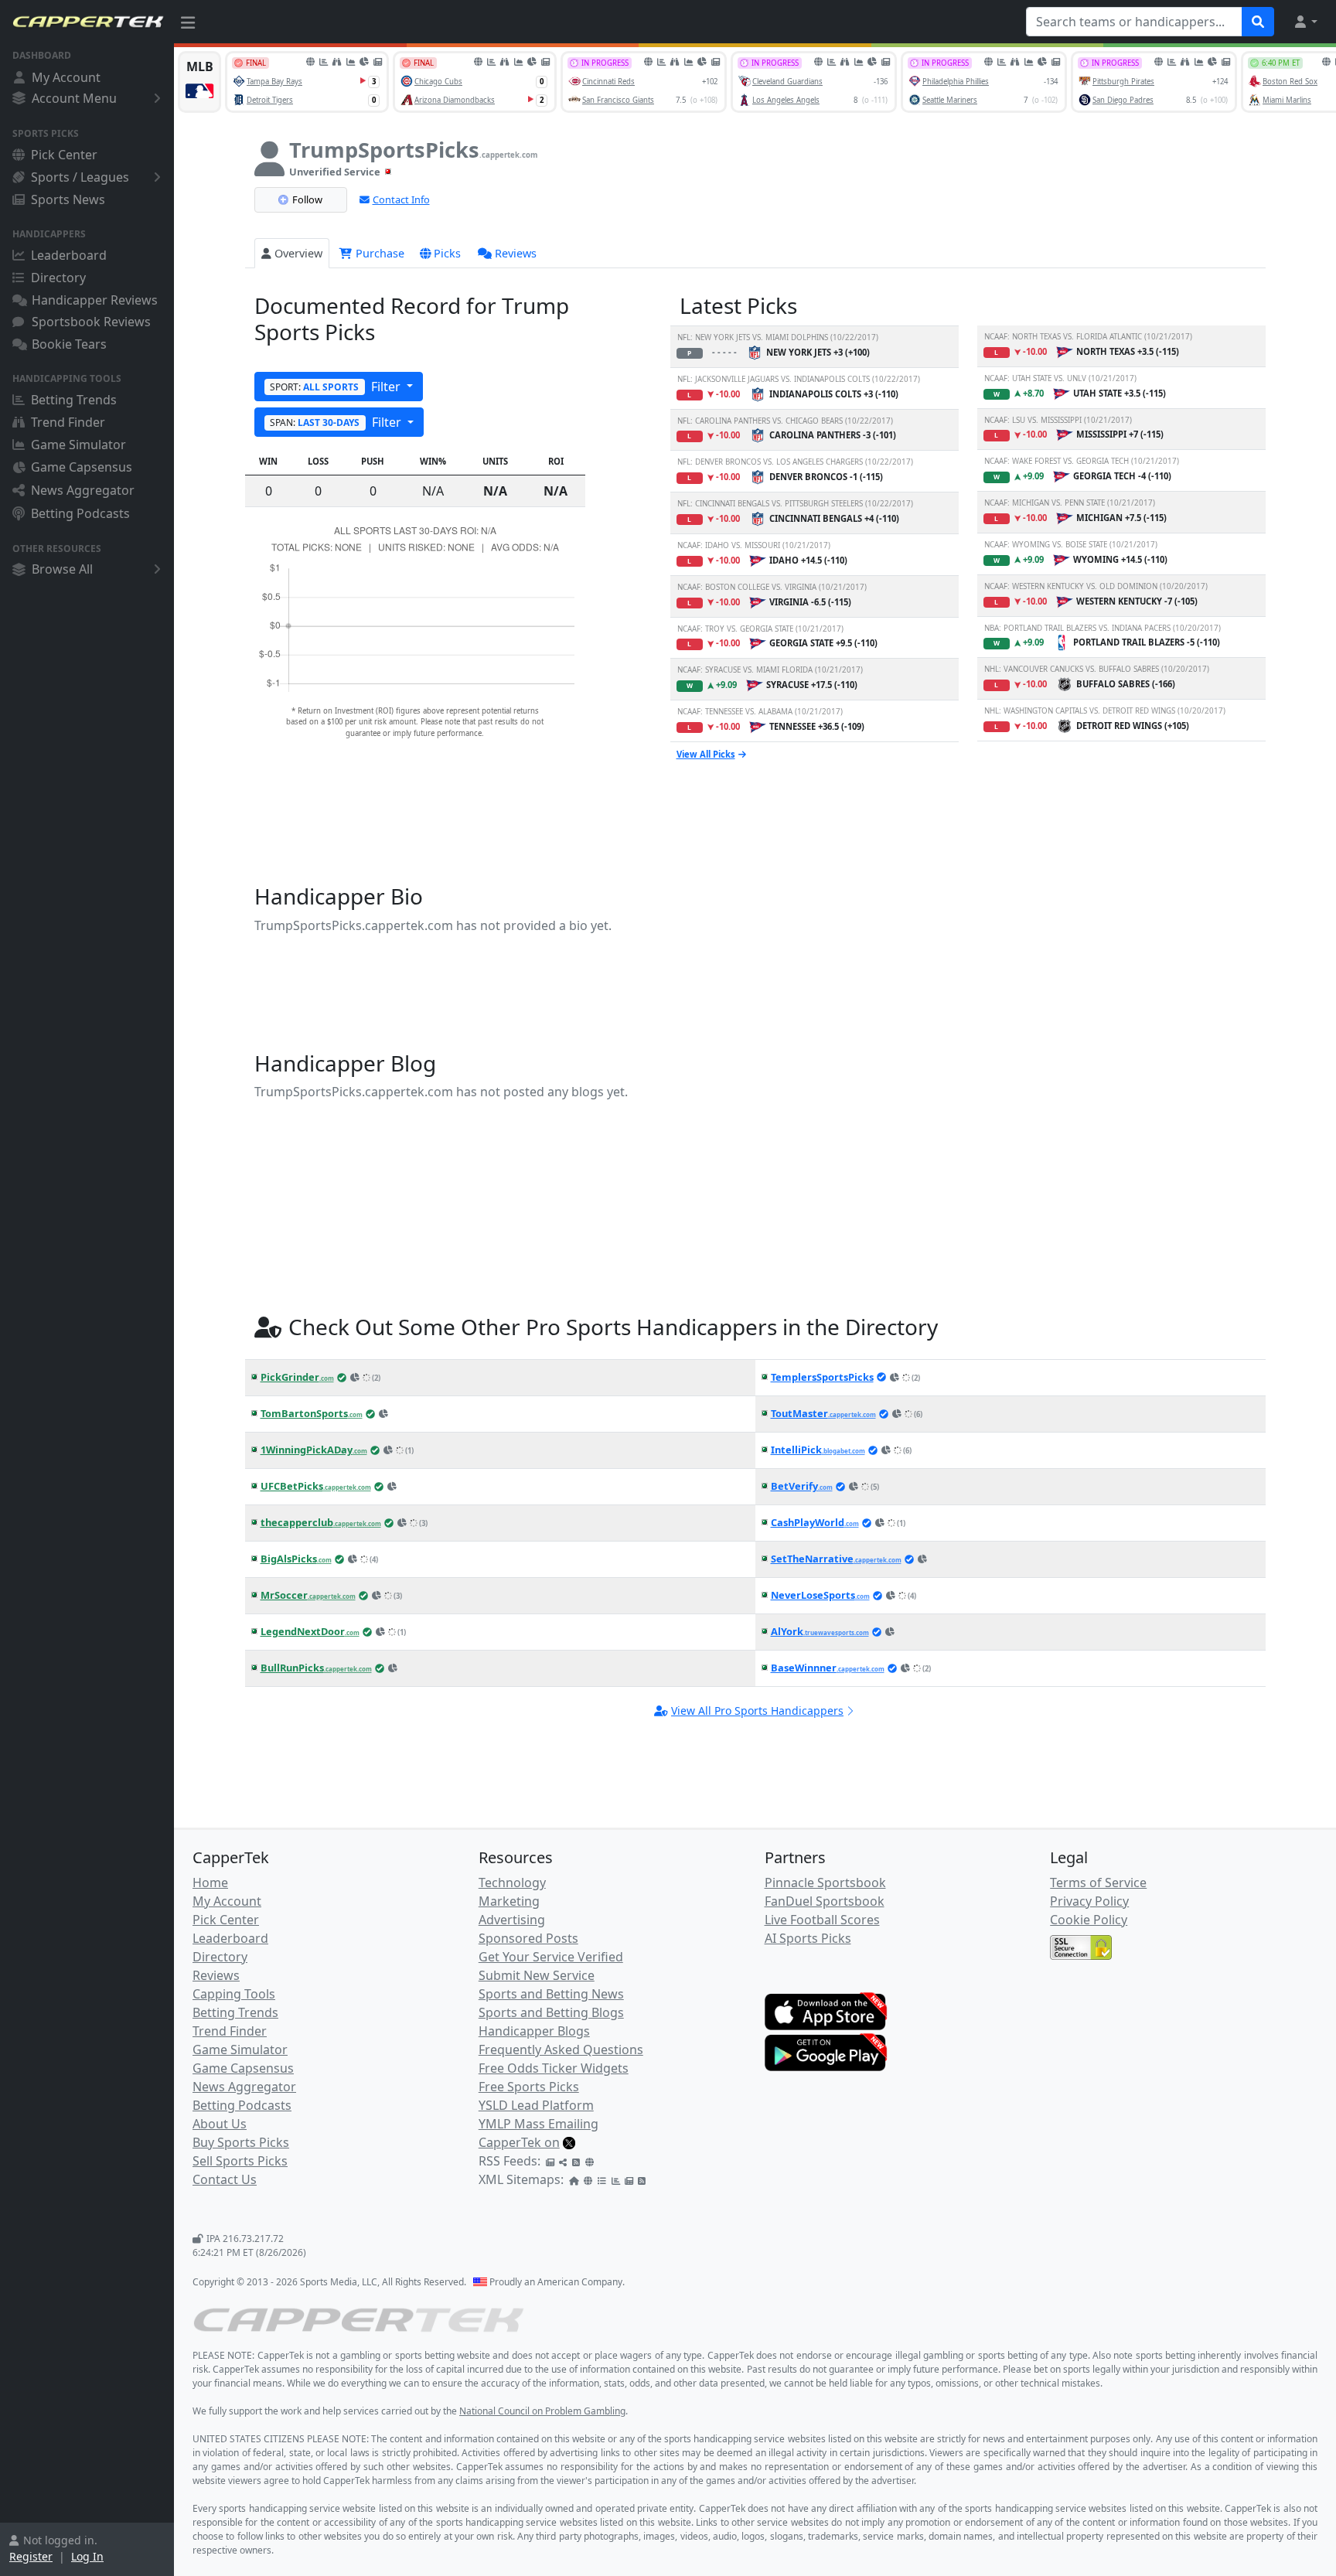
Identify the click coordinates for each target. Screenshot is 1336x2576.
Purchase (378, 253)
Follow (307, 199)
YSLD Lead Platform (536, 2105)
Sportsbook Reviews (91, 322)
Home (210, 1883)
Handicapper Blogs (534, 2031)
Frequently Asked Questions (561, 2050)
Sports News (68, 199)
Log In (87, 2556)
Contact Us (225, 2179)
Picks (447, 253)
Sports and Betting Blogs (551, 2012)
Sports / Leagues (80, 177)
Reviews (516, 253)
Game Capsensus (82, 467)
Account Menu (74, 98)
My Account (66, 77)
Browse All (62, 569)
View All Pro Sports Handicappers (757, 1711)
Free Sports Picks (529, 2087)
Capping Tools (234, 1994)
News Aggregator (83, 490)
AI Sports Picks (808, 1938)
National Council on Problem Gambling (542, 2411)
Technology (512, 1883)
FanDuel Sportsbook (825, 1901)
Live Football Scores (822, 1920)
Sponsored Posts (528, 1938)
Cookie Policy (1089, 1920)
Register (31, 2556)
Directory (58, 278)
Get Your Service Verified (551, 1957)
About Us (220, 2124)
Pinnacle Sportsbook (825, 1883)
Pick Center (64, 155)
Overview (298, 253)
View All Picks (706, 754)
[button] (1305, 22)
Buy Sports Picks (241, 2142)
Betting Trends (74, 400)
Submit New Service (537, 1975)
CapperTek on (519, 2142)
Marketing (509, 1901)
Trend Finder (68, 422)
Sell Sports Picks (240, 2161)
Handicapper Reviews (95, 300)
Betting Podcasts (80, 513)
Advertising (512, 1920)
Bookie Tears (69, 344)
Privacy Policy (1089, 1901)
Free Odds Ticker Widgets (554, 2068)
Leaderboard (69, 255)
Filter (337, 387)
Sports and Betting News (551, 1994)
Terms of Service (1098, 1883)
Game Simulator (78, 445)
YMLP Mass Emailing (538, 2124)
